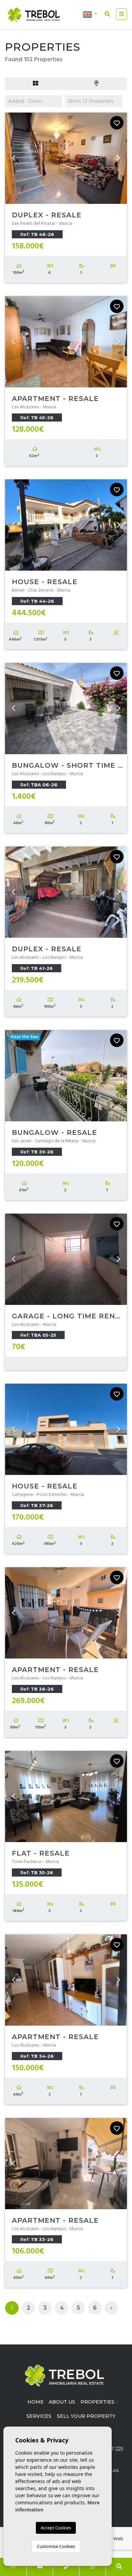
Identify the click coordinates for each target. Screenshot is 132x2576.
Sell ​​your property (86, 2416)
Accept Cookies (56, 2528)
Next (118, 158)
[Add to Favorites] (117, 123)
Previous (14, 158)
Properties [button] (97, 2402)
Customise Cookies (56, 2546)
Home (36, 2402)
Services (39, 2416)
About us (62, 2402)
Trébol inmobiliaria (34, 15)
